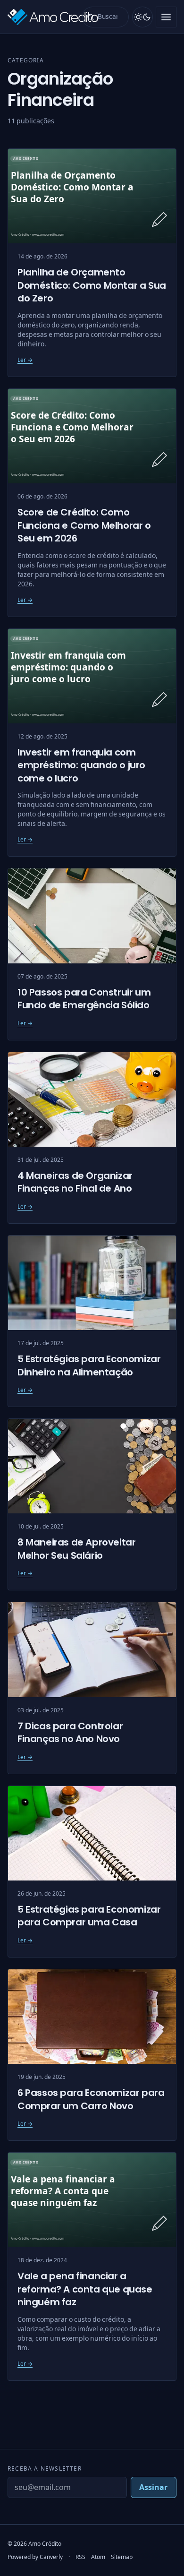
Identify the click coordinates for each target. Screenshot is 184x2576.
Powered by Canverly (35, 2557)
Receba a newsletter (45, 2469)
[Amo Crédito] (42, 17)
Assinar (153, 2487)
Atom (98, 2557)
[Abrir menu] (166, 17)
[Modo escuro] (142, 17)
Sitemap (122, 2557)
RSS (80, 2557)
